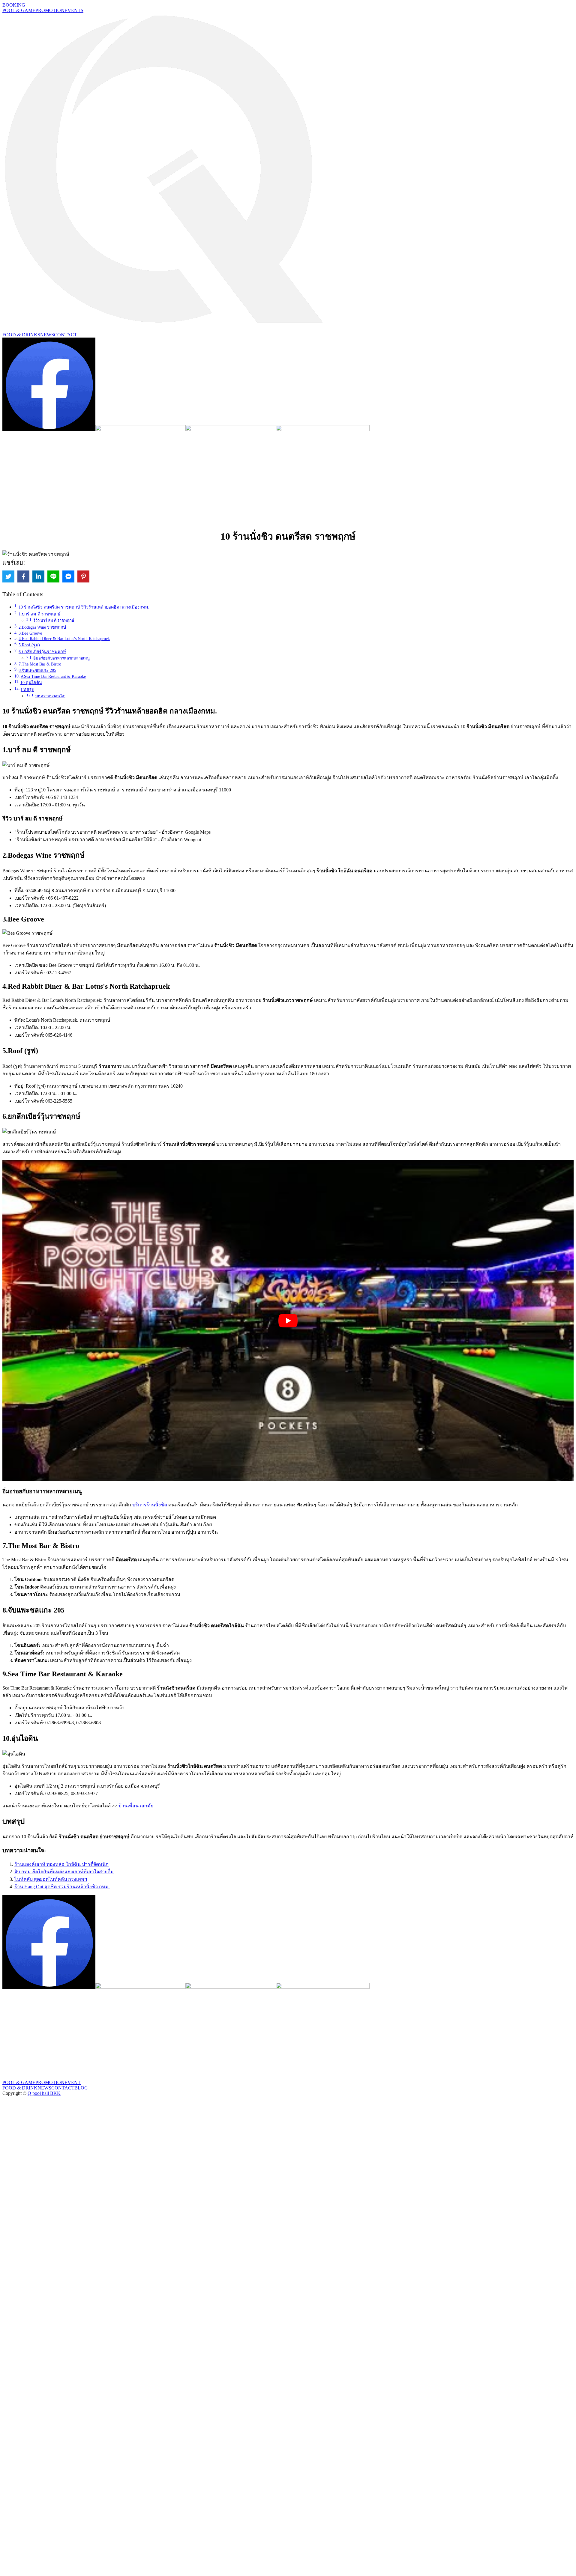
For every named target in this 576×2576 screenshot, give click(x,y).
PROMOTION (50, 10)
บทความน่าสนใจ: (50, 696)
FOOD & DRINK (20, 2088)
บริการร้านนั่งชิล (150, 1505)
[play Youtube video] (288, 1321)
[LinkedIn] (38, 576)
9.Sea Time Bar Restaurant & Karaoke (53, 676)
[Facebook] (23, 576)
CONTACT (66, 335)
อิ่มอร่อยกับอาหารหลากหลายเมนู (61, 658)
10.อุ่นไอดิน (31, 683)
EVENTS (74, 10)
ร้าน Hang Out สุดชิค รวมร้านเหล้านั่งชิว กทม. (62, 1887)
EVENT (73, 2082)
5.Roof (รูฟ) (29, 645)
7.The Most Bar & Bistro (40, 664)
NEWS (47, 335)
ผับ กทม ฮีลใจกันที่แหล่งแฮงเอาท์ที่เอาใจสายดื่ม (64, 1872)
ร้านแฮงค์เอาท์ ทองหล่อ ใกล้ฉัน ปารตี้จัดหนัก (61, 1864)
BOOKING (14, 5)
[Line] (53, 576)
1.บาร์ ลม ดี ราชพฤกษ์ (40, 614)
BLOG (81, 2088)
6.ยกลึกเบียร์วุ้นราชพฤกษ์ (42, 652)
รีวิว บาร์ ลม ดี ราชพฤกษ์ (54, 620)
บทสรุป (27, 689)
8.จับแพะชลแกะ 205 (37, 670)
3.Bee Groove (30, 633)
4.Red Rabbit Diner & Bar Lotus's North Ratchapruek (64, 639)
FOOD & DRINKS (21, 335)
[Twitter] (8, 576)
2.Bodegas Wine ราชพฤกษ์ (42, 627)
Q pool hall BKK (44, 2093)
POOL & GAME (19, 10)
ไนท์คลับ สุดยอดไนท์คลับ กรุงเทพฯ (51, 1879)
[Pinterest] (83, 576)
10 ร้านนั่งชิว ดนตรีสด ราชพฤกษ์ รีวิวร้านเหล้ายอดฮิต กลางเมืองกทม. (84, 607)
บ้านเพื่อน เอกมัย (136, 1806)
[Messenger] (68, 576)
